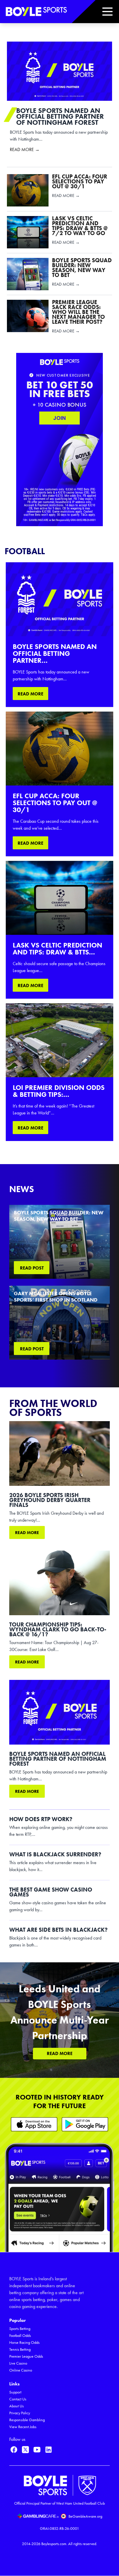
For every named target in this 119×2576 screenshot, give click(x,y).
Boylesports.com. (54, 2544)
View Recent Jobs (23, 2427)
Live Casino (18, 2363)
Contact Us (18, 2399)
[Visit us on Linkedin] (49, 2450)
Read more (27, 1533)
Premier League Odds (26, 2356)
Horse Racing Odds (24, 2343)
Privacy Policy (20, 2413)
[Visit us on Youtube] (37, 2450)
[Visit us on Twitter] (25, 2450)
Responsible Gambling (27, 2420)
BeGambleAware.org (85, 2516)
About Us (16, 2406)
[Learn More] (34, 2124)
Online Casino (21, 2370)
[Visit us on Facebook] (14, 2450)
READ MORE (30, 694)
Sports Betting (20, 2329)
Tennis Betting (20, 2349)
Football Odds (20, 2336)
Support (15, 2392)
